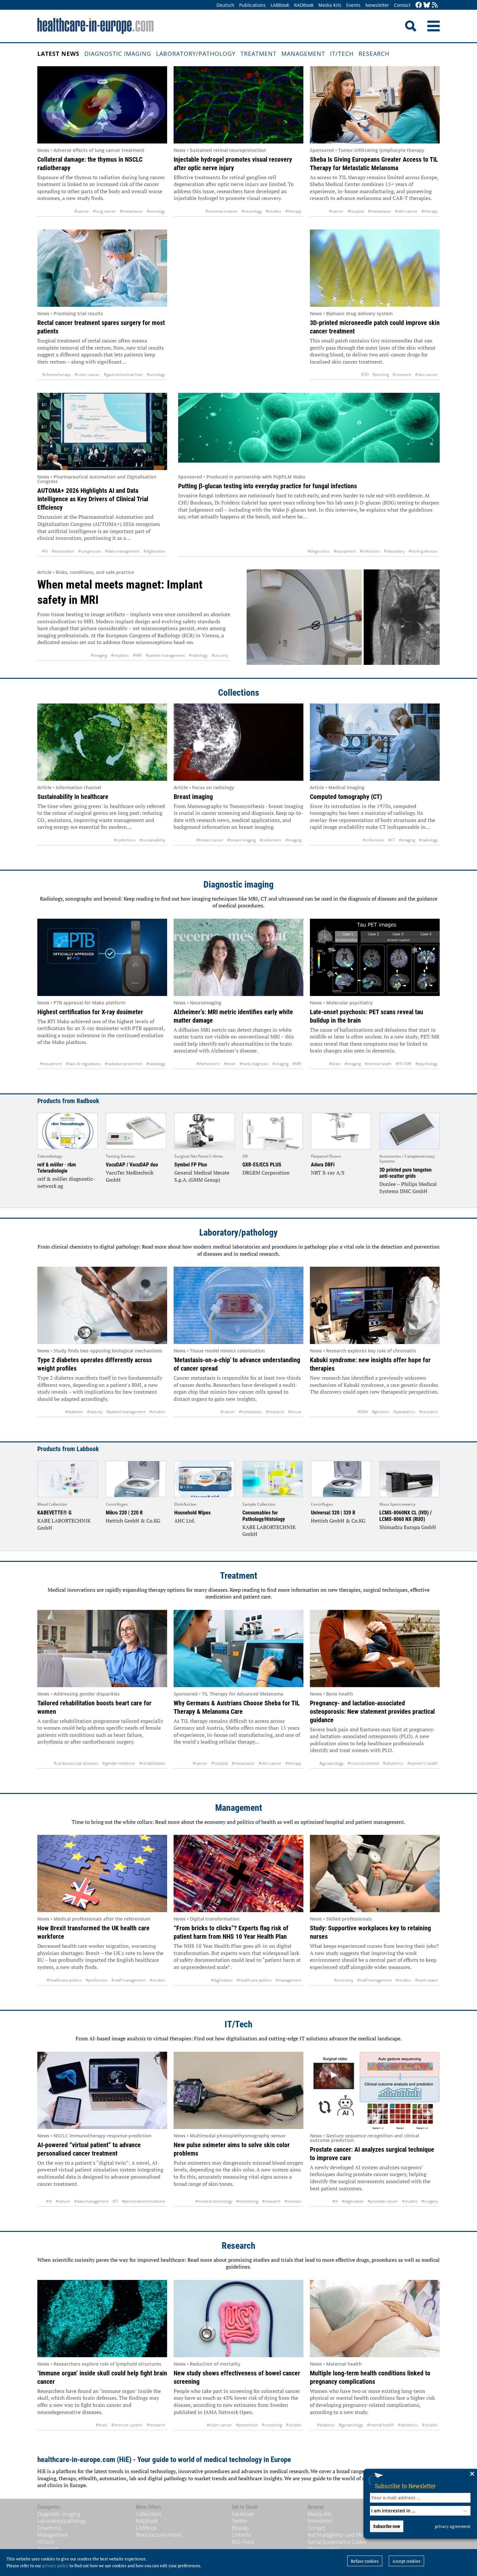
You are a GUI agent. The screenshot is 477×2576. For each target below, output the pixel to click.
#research (402, 374)
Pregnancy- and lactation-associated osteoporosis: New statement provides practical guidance (372, 1711)
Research (374, 54)
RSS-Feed (243, 2542)
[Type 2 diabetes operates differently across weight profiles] (102, 1305)
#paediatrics (404, 1412)
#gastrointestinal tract (123, 374)
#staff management (128, 1980)
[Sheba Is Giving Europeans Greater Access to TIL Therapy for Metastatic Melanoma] (375, 105)
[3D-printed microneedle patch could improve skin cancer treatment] (375, 268)
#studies (274, 211)
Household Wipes (192, 1513)
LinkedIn (242, 2535)
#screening (272, 2425)
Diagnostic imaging (118, 54)
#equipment (345, 551)
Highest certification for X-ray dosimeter (90, 1012)
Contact (402, 5)
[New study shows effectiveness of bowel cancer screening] (238, 2319)
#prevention (247, 2425)
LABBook (280, 5)
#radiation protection (124, 1064)
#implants (120, 655)
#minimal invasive (221, 211)
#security (220, 655)
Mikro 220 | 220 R (124, 1513)
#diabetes (74, 1412)
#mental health (378, 1064)
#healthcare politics (64, 1980)
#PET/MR (404, 1064)
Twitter (240, 2521)
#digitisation (154, 551)
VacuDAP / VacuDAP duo (132, 1165)
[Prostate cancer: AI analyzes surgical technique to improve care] (375, 2090)
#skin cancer (406, 211)
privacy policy (55, 2566)
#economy (344, 1980)
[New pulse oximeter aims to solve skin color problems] (238, 2090)
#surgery (430, 2201)
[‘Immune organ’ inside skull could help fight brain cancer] (102, 2319)
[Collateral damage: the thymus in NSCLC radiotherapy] (102, 105)
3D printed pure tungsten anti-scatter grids (405, 1173)
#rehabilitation (152, 1763)
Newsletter (377, 5)
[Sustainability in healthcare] (102, 742)
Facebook (243, 2514)
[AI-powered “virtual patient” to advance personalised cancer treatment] (102, 2090)
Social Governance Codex (337, 2542)
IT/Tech (342, 54)
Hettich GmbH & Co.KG (133, 1521)
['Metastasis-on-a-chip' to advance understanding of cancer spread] (238, 1305)
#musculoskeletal (363, 1763)
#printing (381, 374)
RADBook (304, 5)
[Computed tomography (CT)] (375, 742)
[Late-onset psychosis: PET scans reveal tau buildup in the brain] (375, 957)
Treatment (258, 54)
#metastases (131, 211)
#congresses (90, 551)
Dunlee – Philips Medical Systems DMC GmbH (408, 1188)
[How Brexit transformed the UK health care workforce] (102, 1873)
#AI (45, 551)
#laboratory (394, 551)
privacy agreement (453, 2526)
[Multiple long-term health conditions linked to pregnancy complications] (375, 2319)
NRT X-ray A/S (328, 1173)
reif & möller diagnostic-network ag (66, 1182)
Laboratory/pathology (196, 54)
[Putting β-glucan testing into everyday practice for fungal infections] (309, 431)
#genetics (381, 1412)
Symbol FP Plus (191, 1165)
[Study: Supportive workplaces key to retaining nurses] (375, 1873)
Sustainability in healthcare (73, 797)
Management (303, 54)
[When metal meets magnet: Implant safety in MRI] (343, 617)
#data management (122, 551)
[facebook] (419, 5)
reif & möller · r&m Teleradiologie (57, 1168)
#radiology (198, 655)
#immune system (127, 2425)
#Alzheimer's (208, 1064)
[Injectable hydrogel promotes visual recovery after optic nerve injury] (238, 105)
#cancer (82, 211)
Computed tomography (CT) (346, 797)
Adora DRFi (323, 1165)
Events (353, 5)
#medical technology (214, 2201)
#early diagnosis (254, 1064)
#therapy (293, 211)
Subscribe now (387, 2526)
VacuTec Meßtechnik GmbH (130, 1176)
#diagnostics (319, 551)
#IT (115, 2201)
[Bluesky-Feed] (427, 5)
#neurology (252, 211)
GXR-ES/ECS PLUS (262, 1165)
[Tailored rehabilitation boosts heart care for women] (102, 1649)
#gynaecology (331, 1763)
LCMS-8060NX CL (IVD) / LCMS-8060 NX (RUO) (405, 1516)
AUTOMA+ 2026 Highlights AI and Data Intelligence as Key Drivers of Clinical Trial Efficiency (93, 499)
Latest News (58, 54)
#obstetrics (393, 1763)
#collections (125, 840)
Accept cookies (406, 2561)
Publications (252, 5)
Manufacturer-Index (159, 2535)
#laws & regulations (83, 1064)
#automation (63, 551)
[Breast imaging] (238, 742)
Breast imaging (193, 797)
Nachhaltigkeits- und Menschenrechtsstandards (362, 2535)
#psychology (427, 1064)
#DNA (363, 1412)
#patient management (165, 655)
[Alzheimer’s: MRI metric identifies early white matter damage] (238, 957)
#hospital (356, 211)
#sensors (293, 2201)
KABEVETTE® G (54, 1513)
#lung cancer (104, 211)
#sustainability (152, 840)
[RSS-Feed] (435, 5)
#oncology (156, 211)
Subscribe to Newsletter (405, 2486)
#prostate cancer (383, 2201)
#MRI (137, 655)
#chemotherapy (56, 374)
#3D (365, 374)
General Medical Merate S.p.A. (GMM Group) (202, 1176)
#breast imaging (241, 840)
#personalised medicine (144, 2201)
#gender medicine (119, 1763)
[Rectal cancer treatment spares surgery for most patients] (102, 268)
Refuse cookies (365, 2561)
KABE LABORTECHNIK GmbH (64, 1524)
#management (288, 1980)
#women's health (422, 1763)
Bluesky (240, 2528)
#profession (97, 1980)
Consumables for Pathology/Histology (264, 1516)
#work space (426, 1980)
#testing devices (423, 551)
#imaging (99, 655)
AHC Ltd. (185, 1521)
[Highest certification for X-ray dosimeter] (102, 957)
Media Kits (330, 5)
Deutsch (225, 5)
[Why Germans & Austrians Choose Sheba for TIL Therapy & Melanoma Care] (238, 1649)
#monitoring (247, 2201)
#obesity (95, 1412)
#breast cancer (210, 840)
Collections (239, 693)
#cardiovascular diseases (76, 1763)
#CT (391, 840)
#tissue (295, 1412)
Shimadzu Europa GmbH (408, 1527)
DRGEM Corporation (266, 1173)
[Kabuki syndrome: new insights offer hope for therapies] (375, 1305)
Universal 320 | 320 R (333, 1513)
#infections (370, 551)
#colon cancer (87, 374)
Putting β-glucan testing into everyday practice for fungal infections (268, 486)
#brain (230, 1064)
